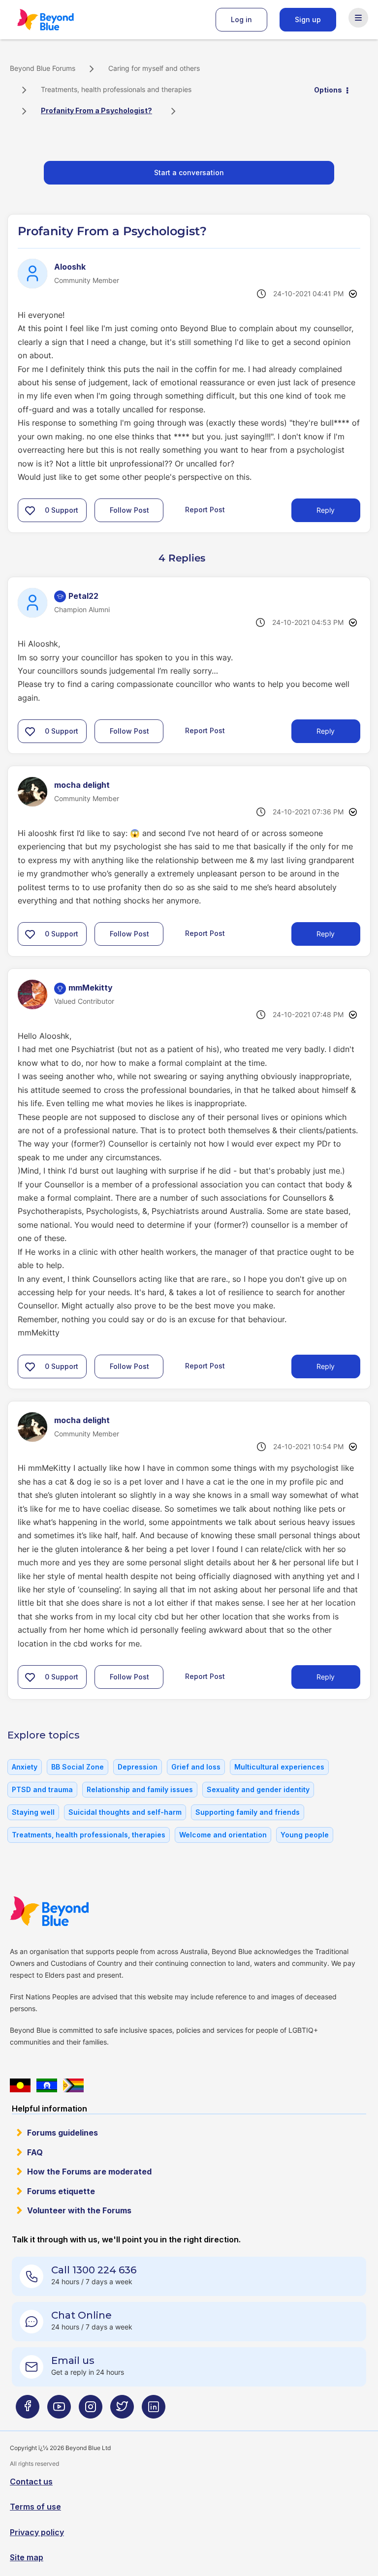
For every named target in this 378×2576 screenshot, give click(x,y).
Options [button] (328, 90)
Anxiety (25, 1767)
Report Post (205, 510)
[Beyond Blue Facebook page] (28, 2410)
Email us (73, 2360)
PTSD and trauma (42, 1789)
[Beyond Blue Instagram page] (91, 2410)
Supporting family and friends (248, 1812)
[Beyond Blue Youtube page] (59, 2410)
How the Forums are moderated (89, 2172)
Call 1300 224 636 (94, 2270)
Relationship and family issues (140, 1789)
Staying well (33, 1812)
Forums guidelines (63, 2133)
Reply (326, 510)
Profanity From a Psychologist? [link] (96, 110)
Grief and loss (196, 1767)
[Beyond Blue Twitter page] (122, 2410)
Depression (138, 1767)
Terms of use (35, 2507)
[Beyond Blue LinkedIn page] (154, 2410)
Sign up (308, 19)
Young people (305, 1835)
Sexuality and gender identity (258, 1789)
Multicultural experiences (279, 1767)
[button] (30, 510)
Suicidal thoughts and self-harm (125, 1812)
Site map (27, 2557)
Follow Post (129, 510)
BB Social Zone (78, 1767)
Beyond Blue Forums (59, 20)
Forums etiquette (61, 2191)
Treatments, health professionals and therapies (116, 89)
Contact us (31, 2482)
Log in (241, 19)
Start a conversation (189, 172)
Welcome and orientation (223, 1835)
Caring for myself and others (154, 68)
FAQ (35, 2152)
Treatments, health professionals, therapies (89, 1835)
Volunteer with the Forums (79, 2210)
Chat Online (81, 2315)
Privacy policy (37, 2532)
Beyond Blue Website (69, 1911)
